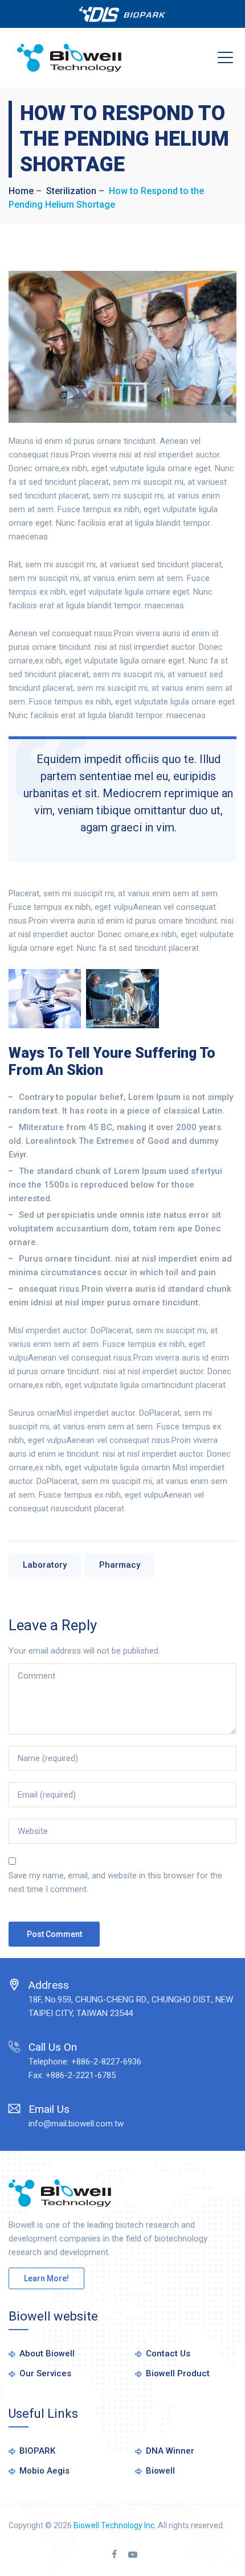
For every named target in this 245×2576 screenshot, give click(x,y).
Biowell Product (178, 2373)
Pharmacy (120, 1565)
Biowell (160, 2471)
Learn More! (46, 2278)
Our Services (45, 2373)
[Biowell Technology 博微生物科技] (69, 58)
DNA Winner (170, 2451)
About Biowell (47, 2354)
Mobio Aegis (44, 2471)
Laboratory (45, 1565)
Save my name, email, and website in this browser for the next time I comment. (115, 1882)
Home (21, 191)
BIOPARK (37, 2451)
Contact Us (168, 2354)
